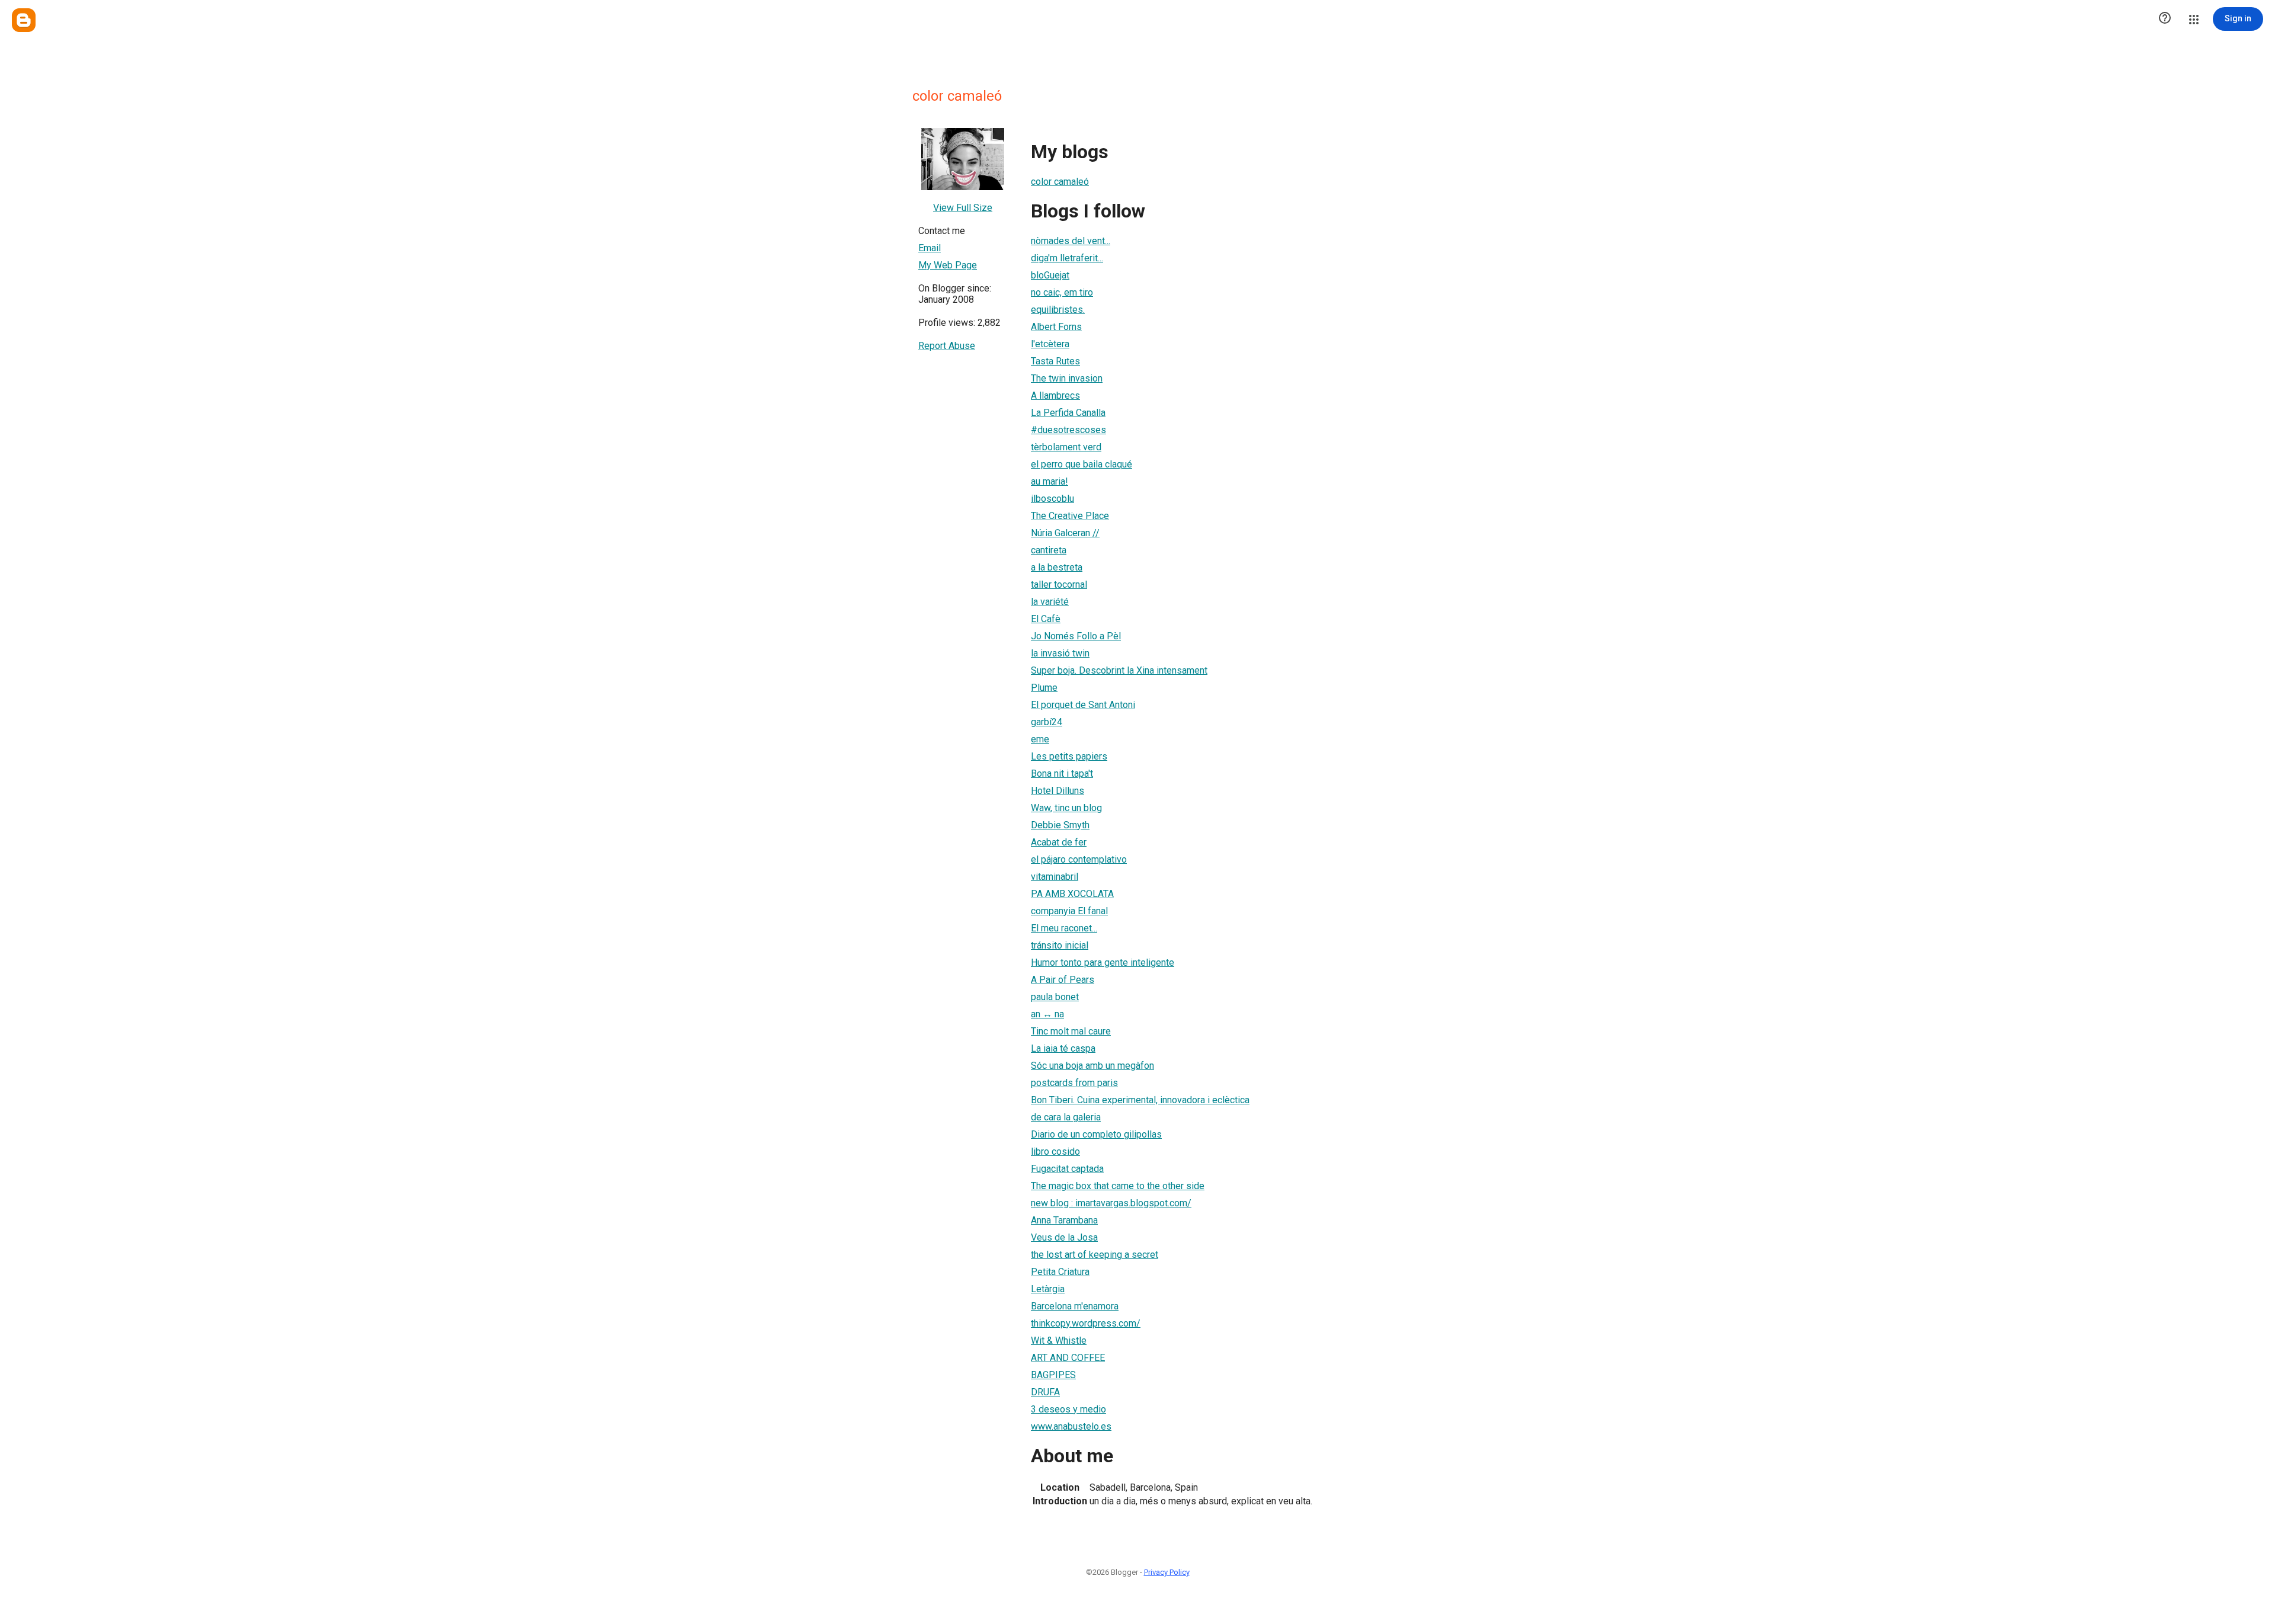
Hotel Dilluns (1058, 791)
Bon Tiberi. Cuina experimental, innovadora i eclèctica (1140, 1100)
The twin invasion (1067, 378)
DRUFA (1045, 1392)
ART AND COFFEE (1068, 1358)
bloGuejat (1050, 275)
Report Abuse (947, 346)
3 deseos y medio (1068, 1409)
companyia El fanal (1069, 911)
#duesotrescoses (1068, 430)
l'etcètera (1050, 344)
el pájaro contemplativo (1079, 859)
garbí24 (1047, 722)
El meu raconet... (1064, 928)
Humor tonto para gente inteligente (1103, 962)
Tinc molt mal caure (1071, 1031)
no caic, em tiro (1062, 292)
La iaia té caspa (1063, 1048)
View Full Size (963, 208)
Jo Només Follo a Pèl (1076, 636)
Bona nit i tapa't (1062, 773)
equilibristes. (1058, 310)
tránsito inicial (1060, 945)
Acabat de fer (1059, 842)
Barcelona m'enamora (1075, 1306)
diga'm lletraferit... (1067, 258)
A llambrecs (1055, 395)
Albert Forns (1056, 327)
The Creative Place (1070, 516)
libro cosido (1055, 1151)
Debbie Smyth (1060, 825)
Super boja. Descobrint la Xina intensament (1119, 670)
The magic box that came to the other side (1118, 1186)
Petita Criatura (1060, 1272)
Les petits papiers (1069, 756)
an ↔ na (1047, 1014)
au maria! (1050, 481)
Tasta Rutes (1055, 361)
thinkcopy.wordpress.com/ (1086, 1323)
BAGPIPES (1053, 1375)
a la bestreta (1057, 567)
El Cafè (1046, 619)
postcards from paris (1074, 1083)
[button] (2165, 19)
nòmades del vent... (1071, 241)
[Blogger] (24, 20)
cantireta (1049, 550)
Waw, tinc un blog (1066, 808)
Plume (1044, 688)
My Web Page (948, 265)
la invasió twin (1060, 653)
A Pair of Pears (1063, 980)
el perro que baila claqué (1082, 464)
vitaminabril (1055, 877)
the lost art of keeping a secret (1095, 1255)
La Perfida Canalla (1068, 413)
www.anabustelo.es (1071, 1426)
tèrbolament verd (1066, 447)
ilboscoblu (1052, 499)
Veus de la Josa (1064, 1237)
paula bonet (1055, 997)
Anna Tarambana (1064, 1220)
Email (930, 248)
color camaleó (1060, 182)
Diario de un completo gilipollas (1096, 1134)
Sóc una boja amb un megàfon (1092, 1066)
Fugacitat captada (1067, 1169)
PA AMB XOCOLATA (1072, 894)
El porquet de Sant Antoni (1083, 705)
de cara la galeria (1066, 1117)
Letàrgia (1048, 1289)
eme (1040, 739)
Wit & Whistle (1059, 1340)
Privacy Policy (1167, 1572)
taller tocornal (1059, 584)
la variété (1050, 602)
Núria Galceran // (1065, 533)
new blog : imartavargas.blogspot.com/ (1111, 1203)
